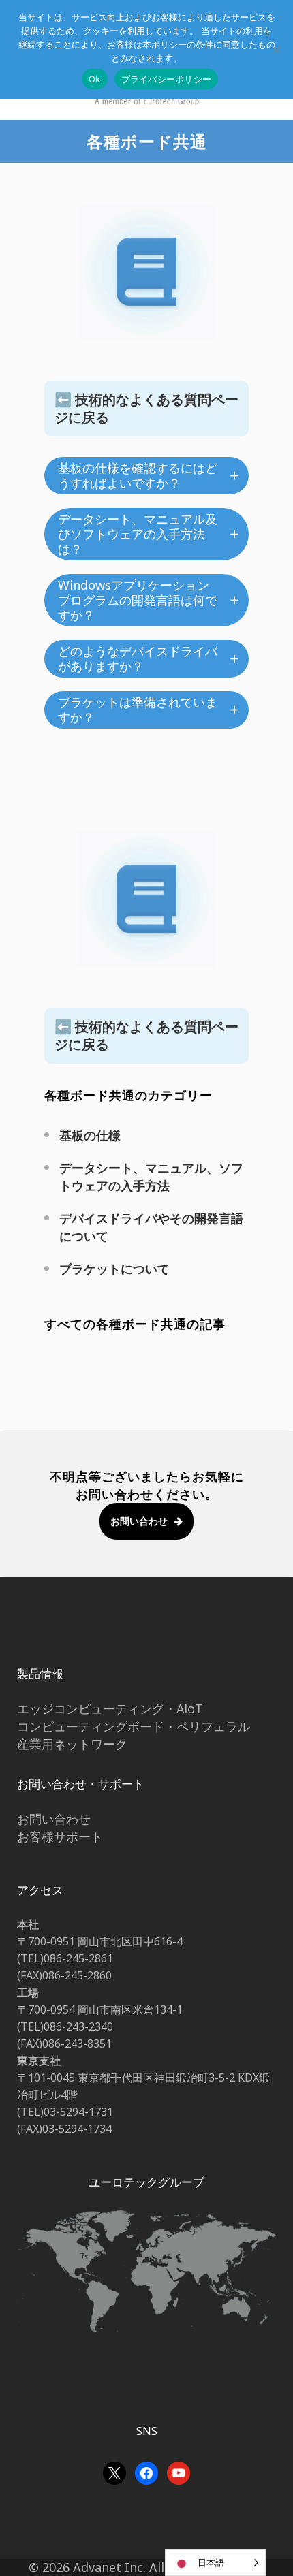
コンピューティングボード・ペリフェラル (134, 1726)
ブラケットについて (114, 1269)
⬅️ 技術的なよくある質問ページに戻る (146, 408)
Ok (95, 79)
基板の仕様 (90, 1135)
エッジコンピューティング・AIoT (110, 1708)
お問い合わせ (139, 1521)
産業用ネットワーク (72, 1744)
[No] (276, 50)
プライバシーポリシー (167, 79)
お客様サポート (60, 1836)
